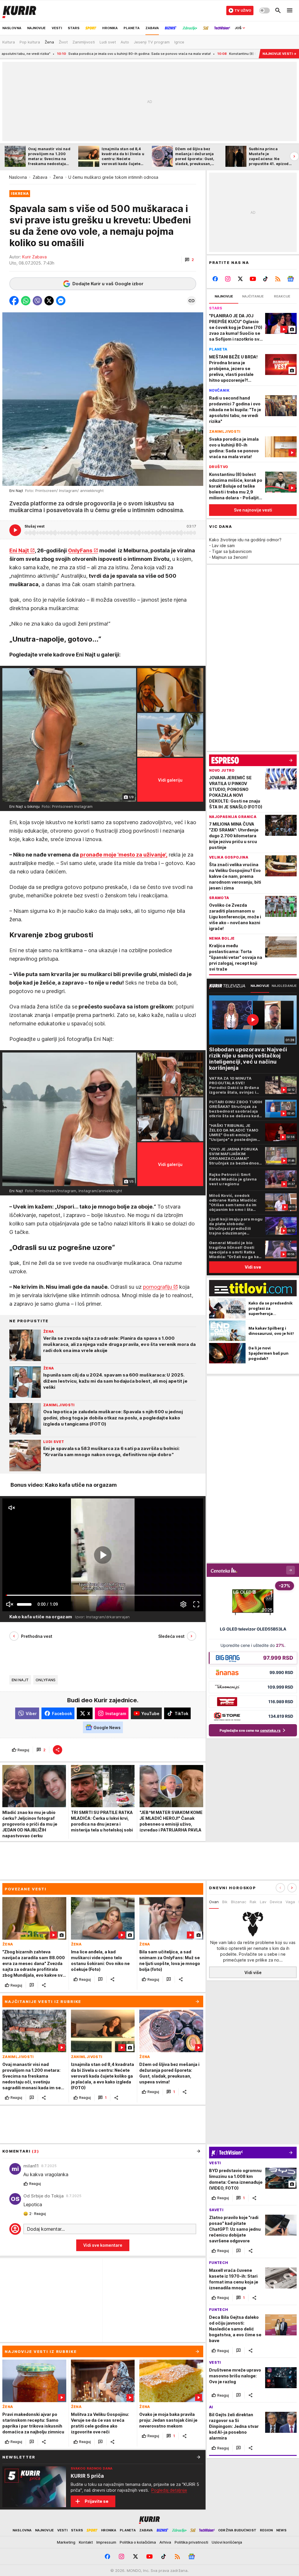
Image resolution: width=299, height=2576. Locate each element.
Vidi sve (253, 1267)
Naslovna (18, 177)
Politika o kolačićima (138, 2542)
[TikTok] (265, 279)
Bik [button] (225, 1902)
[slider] (24, 1604)
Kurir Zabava (34, 257)
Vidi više (253, 1972)
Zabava (40, 177)
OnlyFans (80, 550)
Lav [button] (263, 1902)
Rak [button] (253, 1902)
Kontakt (86, 2542)
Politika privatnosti (191, 2542)
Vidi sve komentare (103, 2245)
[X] (240, 279)
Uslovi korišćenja (227, 2542)
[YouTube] (253, 279)
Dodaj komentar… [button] (46, 2229)
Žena (58, 177)
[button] (189, 260)
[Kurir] (19, 10)
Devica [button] (276, 1902)
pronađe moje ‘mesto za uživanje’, (124, 855)
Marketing (66, 2542)
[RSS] (278, 279)
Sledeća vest (171, 1636)
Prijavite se (97, 2501)
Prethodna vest (37, 1636)
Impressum (106, 2542)
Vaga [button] (290, 1902)
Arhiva (165, 2542)
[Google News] (290, 279)
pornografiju (158, 1287)
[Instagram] (228, 279)
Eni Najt (19, 550)
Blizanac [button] (239, 1902)
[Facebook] (215, 279)
